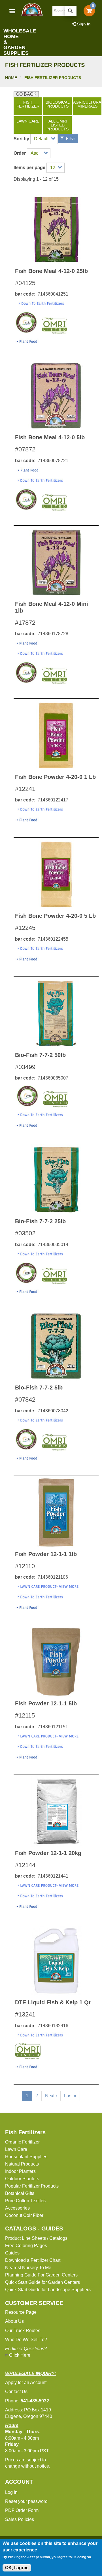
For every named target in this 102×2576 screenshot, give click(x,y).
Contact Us (16, 2392)
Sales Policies (20, 2519)
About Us (14, 2321)
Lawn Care (16, 2149)
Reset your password (26, 2501)
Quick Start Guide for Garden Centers (42, 2282)
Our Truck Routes (23, 2331)
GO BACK (26, 94)
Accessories (17, 2208)
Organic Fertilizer (22, 2142)
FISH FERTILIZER (28, 104)
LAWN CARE (28, 121)
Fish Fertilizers (25, 2132)
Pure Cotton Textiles (25, 2201)
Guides (12, 2253)
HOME (11, 78)
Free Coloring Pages (26, 2246)
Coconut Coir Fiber (24, 2215)
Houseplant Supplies (26, 2157)
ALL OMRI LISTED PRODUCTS (58, 125)
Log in (11, 2492)
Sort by (21, 139)
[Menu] (12, 12)
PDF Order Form (22, 2510)
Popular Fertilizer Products (32, 2186)
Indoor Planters (20, 2171)
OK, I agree (17, 2568)
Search (71, 11)
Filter (70, 138)
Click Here (20, 2355)
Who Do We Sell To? (26, 2340)
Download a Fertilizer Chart (33, 2260)
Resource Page (21, 2312)
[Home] (32, 9)
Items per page (29, 168)
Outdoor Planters (22, 2179)
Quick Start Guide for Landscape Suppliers (48, 2290)
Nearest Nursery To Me (28, 2268)
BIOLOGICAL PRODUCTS (58, 104)
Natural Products (22, 2164)
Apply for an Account (26, 2382)
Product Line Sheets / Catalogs (36, 2238)
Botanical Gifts (20, 2193)
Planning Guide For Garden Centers (41, 2275)
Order (20, 153)
